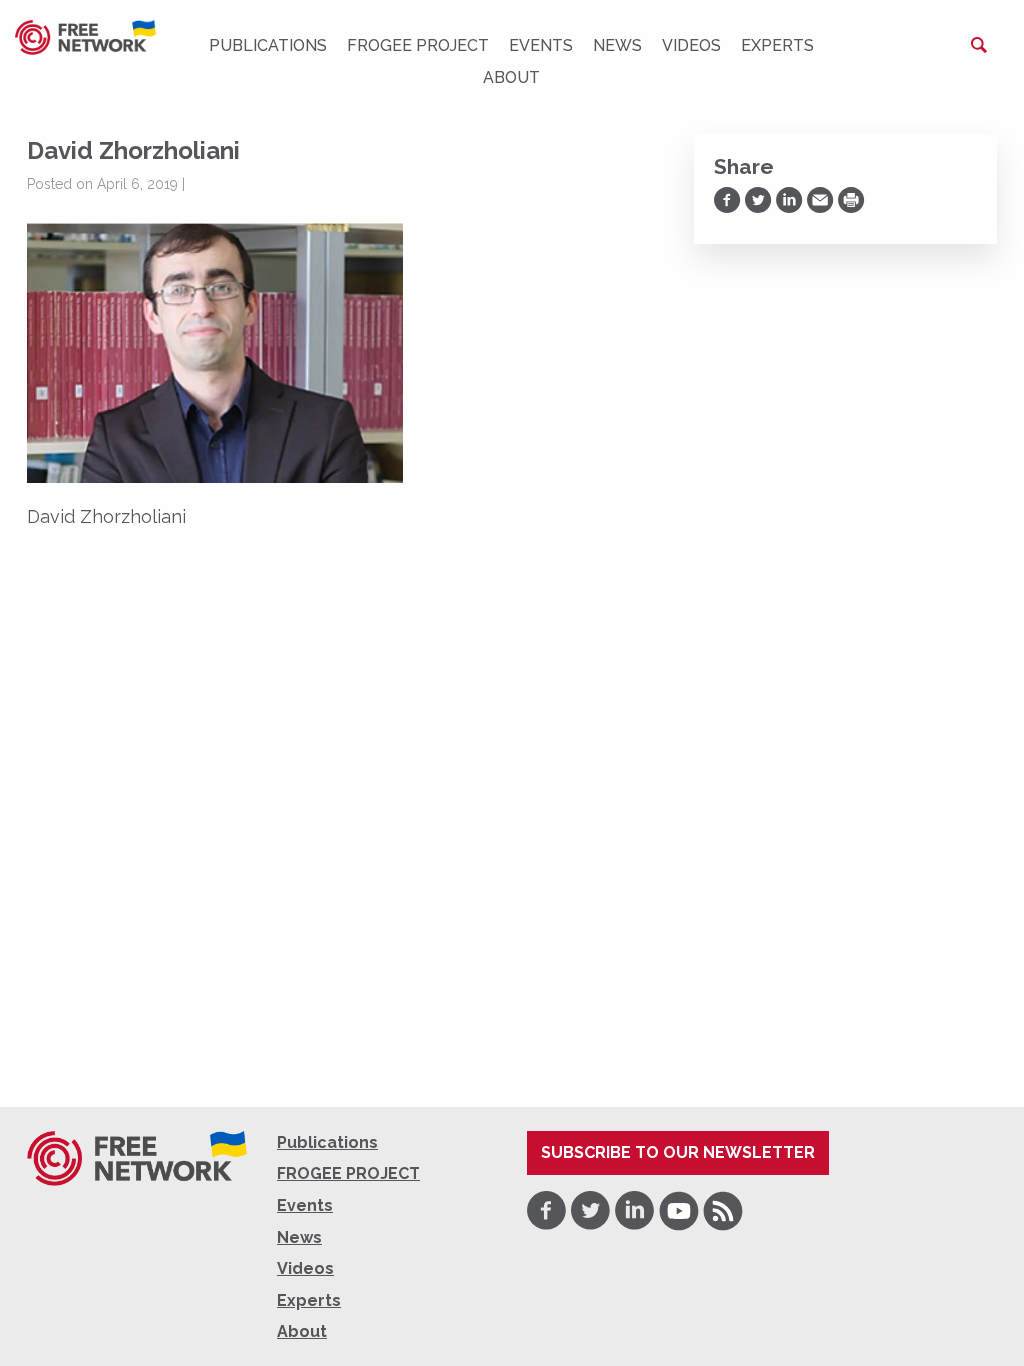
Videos (691, 45)
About (511, 77)
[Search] (979, 45)
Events (541, 45)
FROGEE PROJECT (418, 45)
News (617, 45)
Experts (777, 45)
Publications (268, 45)
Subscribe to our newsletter (678, 1152)
